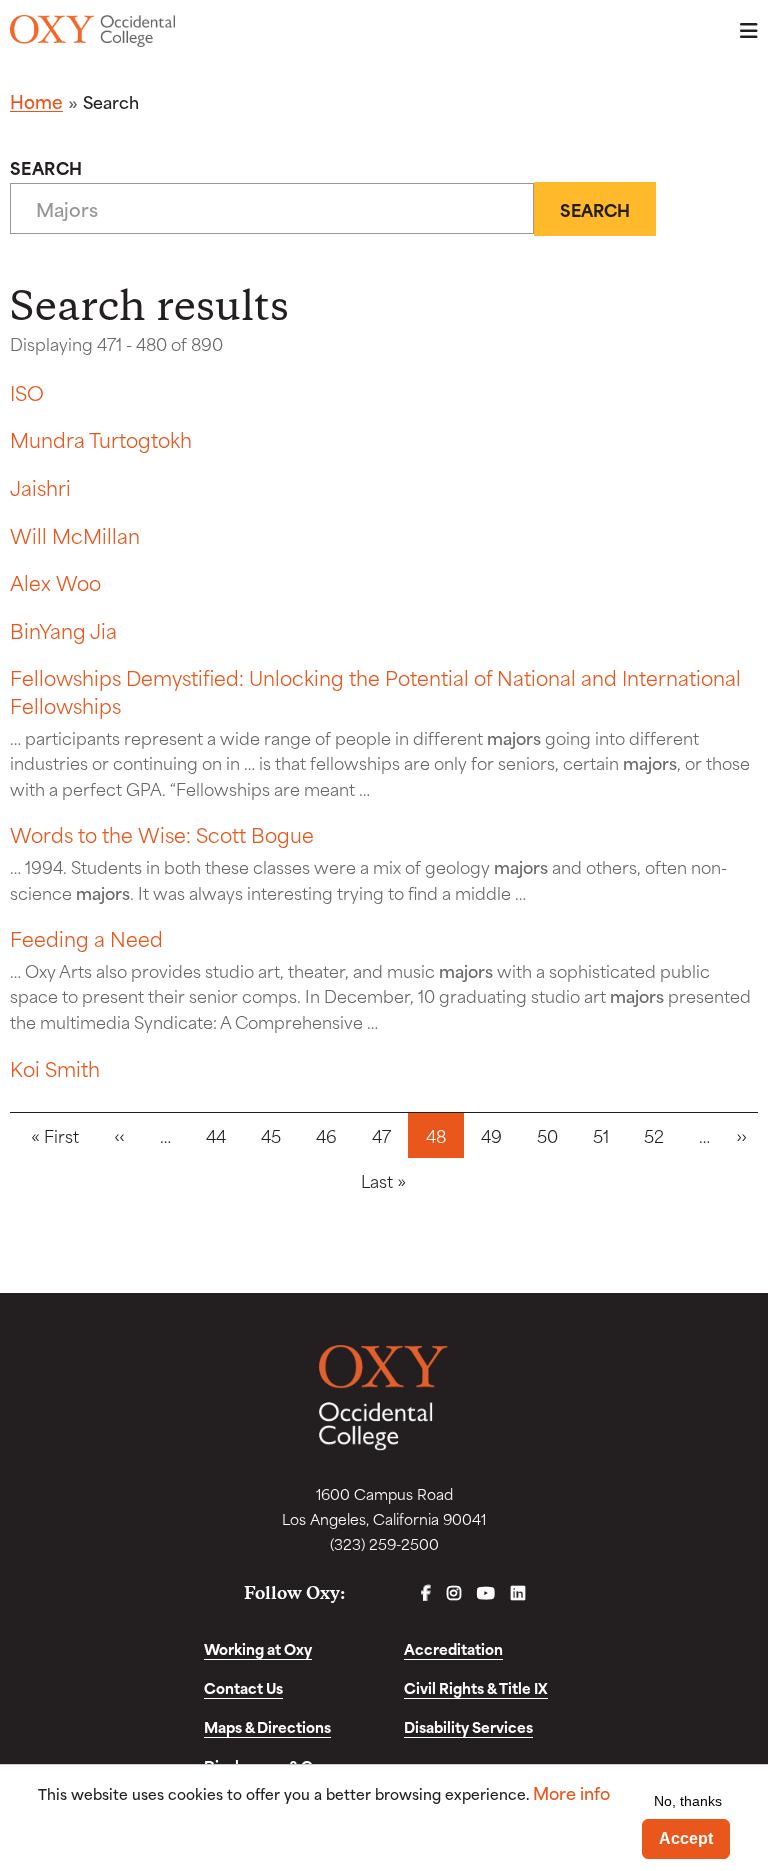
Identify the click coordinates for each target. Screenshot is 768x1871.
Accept (686, 1838)
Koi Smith (55, 1067)
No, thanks (688, 1801)
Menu (743, 30)
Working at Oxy (258, 1648)
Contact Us (243, 1687)
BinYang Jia (63, 629)
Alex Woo (55, 581)
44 (216, 1135)
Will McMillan (75, 534)
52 (654, 1135)
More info (571, 1792)
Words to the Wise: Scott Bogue (162, 833)
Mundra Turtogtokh (101, 438)
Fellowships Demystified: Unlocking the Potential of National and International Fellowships (375, 690)
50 (547, 1135)
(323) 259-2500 (384, 1543)
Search (46, 167)
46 (326, 1135)
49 (491, 1135)
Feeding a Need (86, 937)
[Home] (92, 31)
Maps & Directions (267, 1726)
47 (381, 1135)
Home (36, 101)
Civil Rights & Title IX (476, 1687)
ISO (27, 391)
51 (601, 1135)
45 (271, 1135)
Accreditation (453, 1648)
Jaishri (40, 486)
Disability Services (468, 1726)
